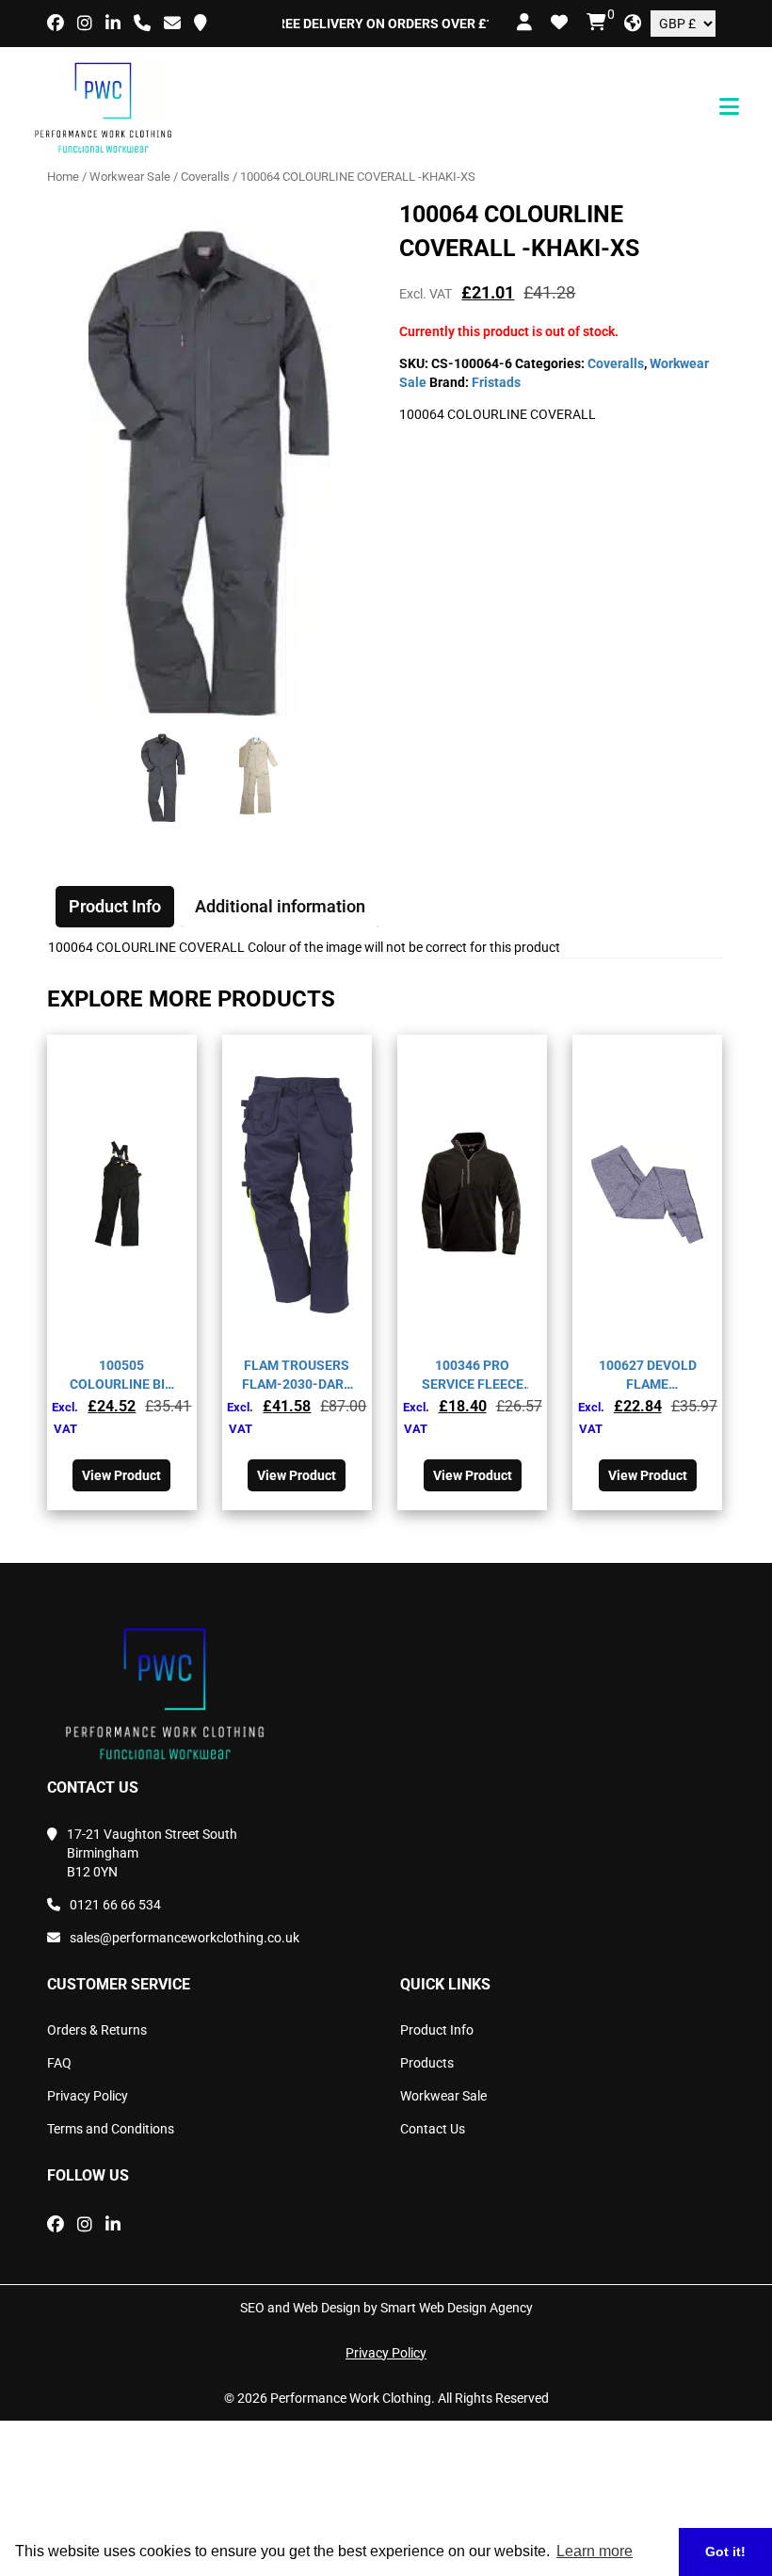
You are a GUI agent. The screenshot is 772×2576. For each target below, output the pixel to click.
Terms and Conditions (111, 2129)
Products (427, 2063)
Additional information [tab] (280, 906)
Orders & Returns (97, 2030)
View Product (121, 1475)
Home (63, 177)
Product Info (437, 2030)
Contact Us (433, 2129)
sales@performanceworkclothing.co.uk (185, 1938)
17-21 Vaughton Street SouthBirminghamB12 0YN (152, 1853)
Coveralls (205, 177)
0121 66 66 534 (115, 1905)
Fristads (496, 382)
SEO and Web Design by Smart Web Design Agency (386, 2308)
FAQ (59, 2063)
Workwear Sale (130, 177)
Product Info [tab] (115, 906)
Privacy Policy (88, 2096)
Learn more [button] (595, 2551)
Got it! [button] (725, 2552)
